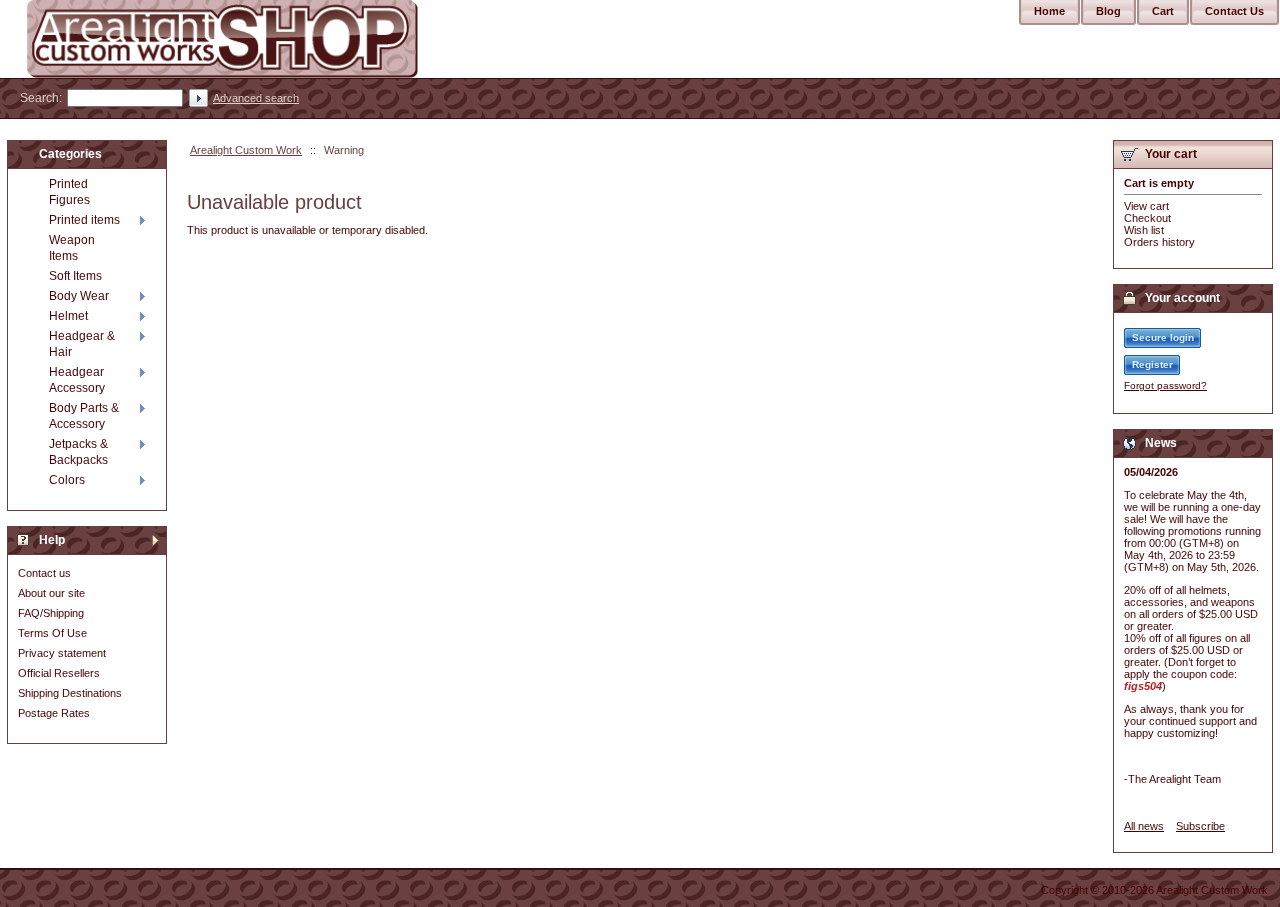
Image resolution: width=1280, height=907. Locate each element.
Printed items (84, 220)
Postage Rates (54, 713)
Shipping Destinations (70, 693)
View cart (1146, 206)
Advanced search (256, 98)
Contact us (44, 573)
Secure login (1163, 337)
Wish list (1144, 230)
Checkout (1147, 218)
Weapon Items (72, 248)
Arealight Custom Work (246, 150)
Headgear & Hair (82, 344)
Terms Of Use (52, 633)
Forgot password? (1165, 385)
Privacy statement (62, 653)
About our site (51, 593)
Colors (67, 480)
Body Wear (79, 296)
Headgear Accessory (77, 380)
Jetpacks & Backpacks (78, 452)
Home (1049, 11)
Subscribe (1200, 826)
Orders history (1159, 242)
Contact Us (1234, 11)
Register (1152, 364)
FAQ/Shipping (51, 613)
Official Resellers (59, 673)
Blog (1108, 11)
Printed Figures (69, 192)
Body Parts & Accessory (84, 416)
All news (1144, 826)
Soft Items (75, 276)
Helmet (68, 316)
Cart (1163, 11)
